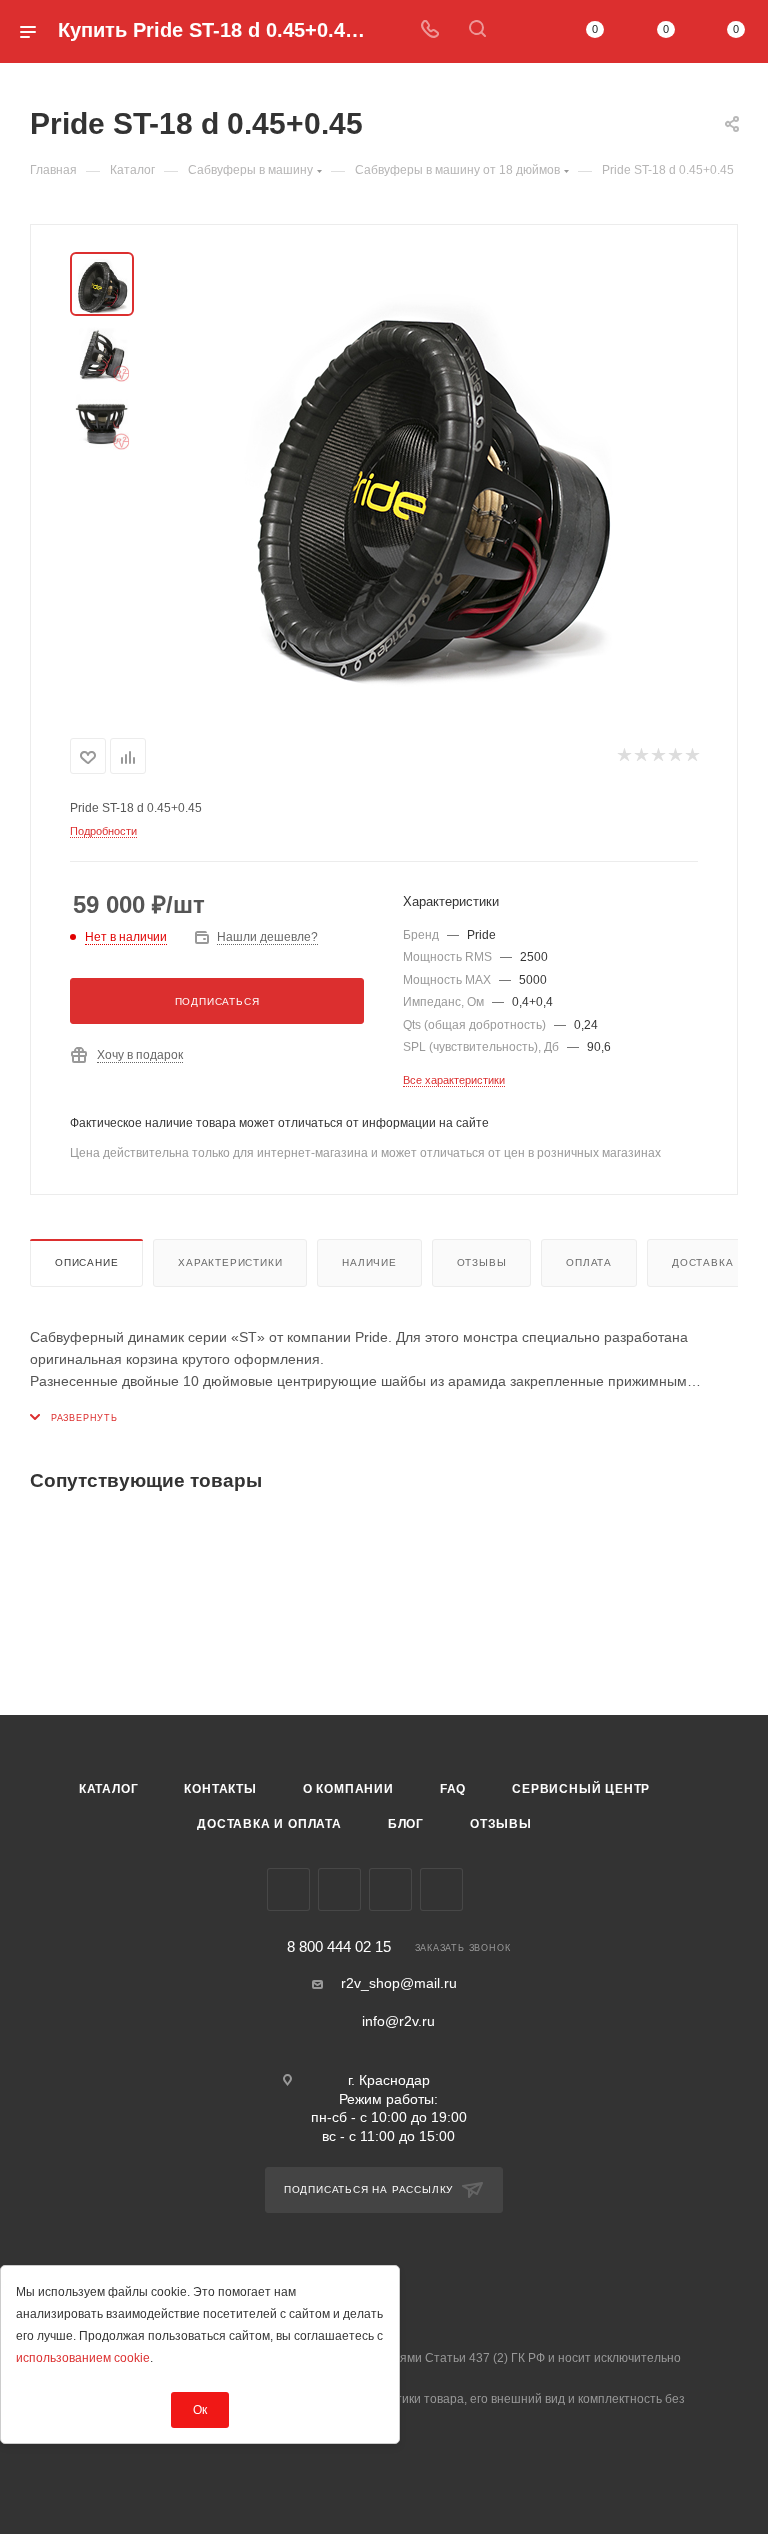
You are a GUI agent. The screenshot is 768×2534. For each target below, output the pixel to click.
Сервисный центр (581, 1789)
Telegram (339, 1889)
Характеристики (230, 1262)
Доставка (702, 1262)
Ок (200, 2410)
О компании (348, 1789)
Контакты (220, 1789)
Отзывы (482, 1262)
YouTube (390, 1889)
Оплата (589, 1262)
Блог (406, 1824)
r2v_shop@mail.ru (399, 1983)
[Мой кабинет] (525, 31)
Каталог (109, 1789)
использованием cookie (83, 2358)
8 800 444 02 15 (339, 1947)
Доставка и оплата (269, 1824)
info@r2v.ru (398, 2021)
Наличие (369, 1262)
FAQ (453, 1789)
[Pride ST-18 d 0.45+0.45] (428, 477)
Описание (86, 1262)
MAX (441, 1889)
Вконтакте (288, 1889)
